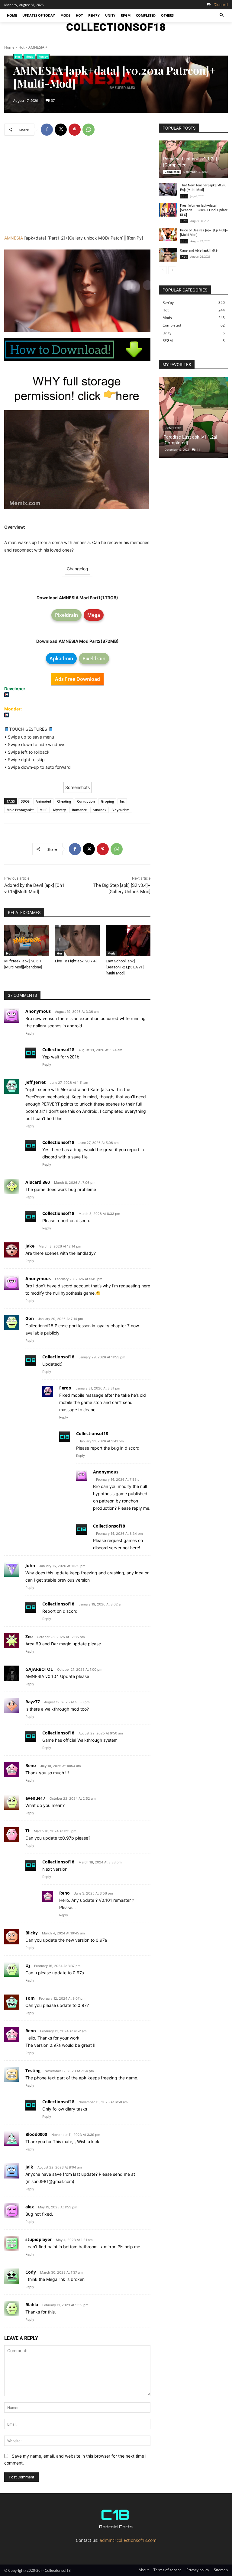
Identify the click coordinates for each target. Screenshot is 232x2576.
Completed (172, 172)
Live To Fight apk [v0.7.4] (76, 961)
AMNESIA (14, 238)
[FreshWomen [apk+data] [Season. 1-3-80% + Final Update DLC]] (168, 210)
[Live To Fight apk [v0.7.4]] (77, 941)
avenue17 (35, 1798)
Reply (30, 1033)
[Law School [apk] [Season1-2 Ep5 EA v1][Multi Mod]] (128, 941)
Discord (221, 5)
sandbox (100, 810)
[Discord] (209, 5)
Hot (21, 47)
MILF (43, 810)
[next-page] (172, 270)
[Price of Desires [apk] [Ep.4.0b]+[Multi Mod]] (168, 235)
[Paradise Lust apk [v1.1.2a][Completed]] (193, 417)
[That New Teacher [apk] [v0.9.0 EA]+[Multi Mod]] (168, 190)
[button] (222, 16)
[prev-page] (163, 270)
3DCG (25, 801)
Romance (79, 810)
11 (198, 450)
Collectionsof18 (58, 1050)
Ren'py (43, 56)
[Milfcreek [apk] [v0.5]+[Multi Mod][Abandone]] (27, 941)
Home (9, 47)
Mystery (60, 810)
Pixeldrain (66, 615)
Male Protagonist (20, 810)
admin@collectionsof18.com (128, 2540)
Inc (122, 801)
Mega (94, 615)
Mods (29, 56)
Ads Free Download (77, 679)
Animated (43, 801)
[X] (61, 130)
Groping (107, 801)
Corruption (86, 801)
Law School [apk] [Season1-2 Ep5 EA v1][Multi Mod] (125, 967)
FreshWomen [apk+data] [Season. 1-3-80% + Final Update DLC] (204, 210)
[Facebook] (47, 130)
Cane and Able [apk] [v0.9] (199, 251)
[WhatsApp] (89, 130)
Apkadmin (61, 658)
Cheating (64, 801)
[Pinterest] (75, 130)
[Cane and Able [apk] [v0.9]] (168, 255)
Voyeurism (121, 810)
